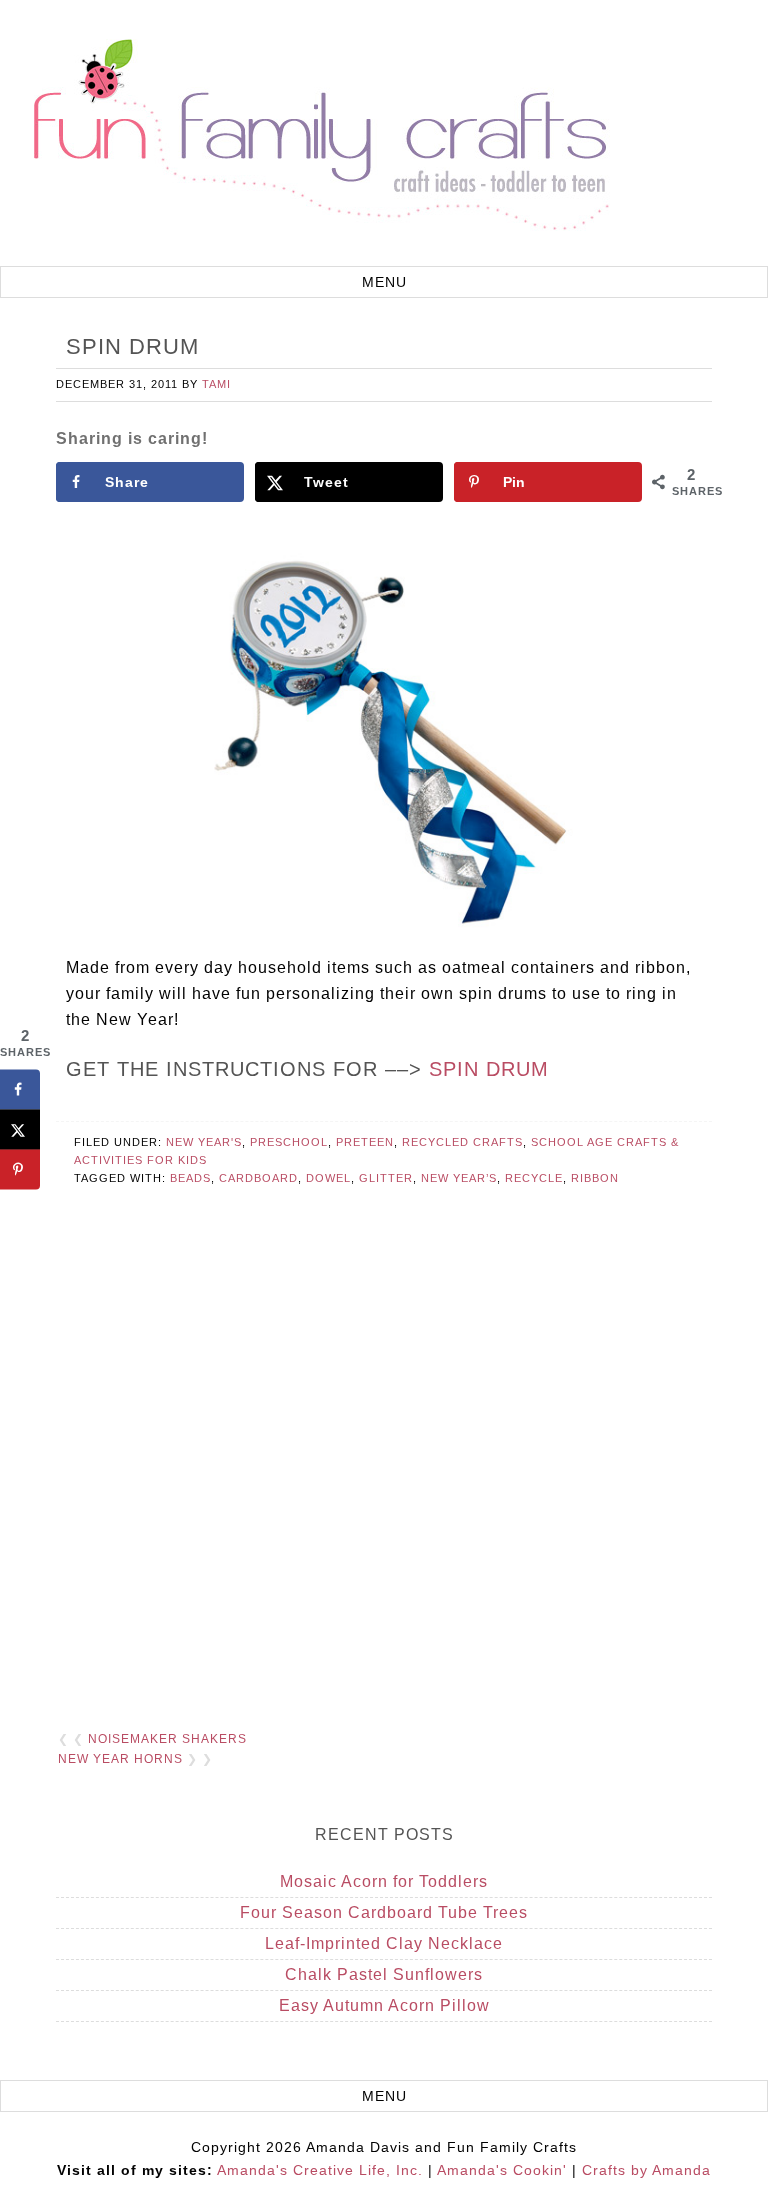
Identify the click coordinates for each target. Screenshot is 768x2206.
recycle (534, 1178)
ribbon (595, 1178)
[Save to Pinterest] (20, 1169)
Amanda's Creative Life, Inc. (320, 2170)
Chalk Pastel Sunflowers (384, 1974)
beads (190, 1178)
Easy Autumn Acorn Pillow (384, 2005)
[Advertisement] (383, 1483)
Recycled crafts (462, 1142)
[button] (384, 282)
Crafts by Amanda (646, 2170)
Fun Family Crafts (318, 135)
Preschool (289, 1142)
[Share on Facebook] (20, 1089)
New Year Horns (120, 1759)
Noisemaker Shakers (167, 1739)
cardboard (258, 1178)
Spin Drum (489, 1069)
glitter (386, 1178)
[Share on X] (20, 1129)
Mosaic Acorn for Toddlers (384, 1881)
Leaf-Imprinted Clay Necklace (384, 1943)
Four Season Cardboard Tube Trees (384, 1912)
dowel (328, 1178)
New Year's (204, 1142)
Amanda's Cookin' (502, 2170)
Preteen (365, 1142)
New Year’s (459, 1178)
